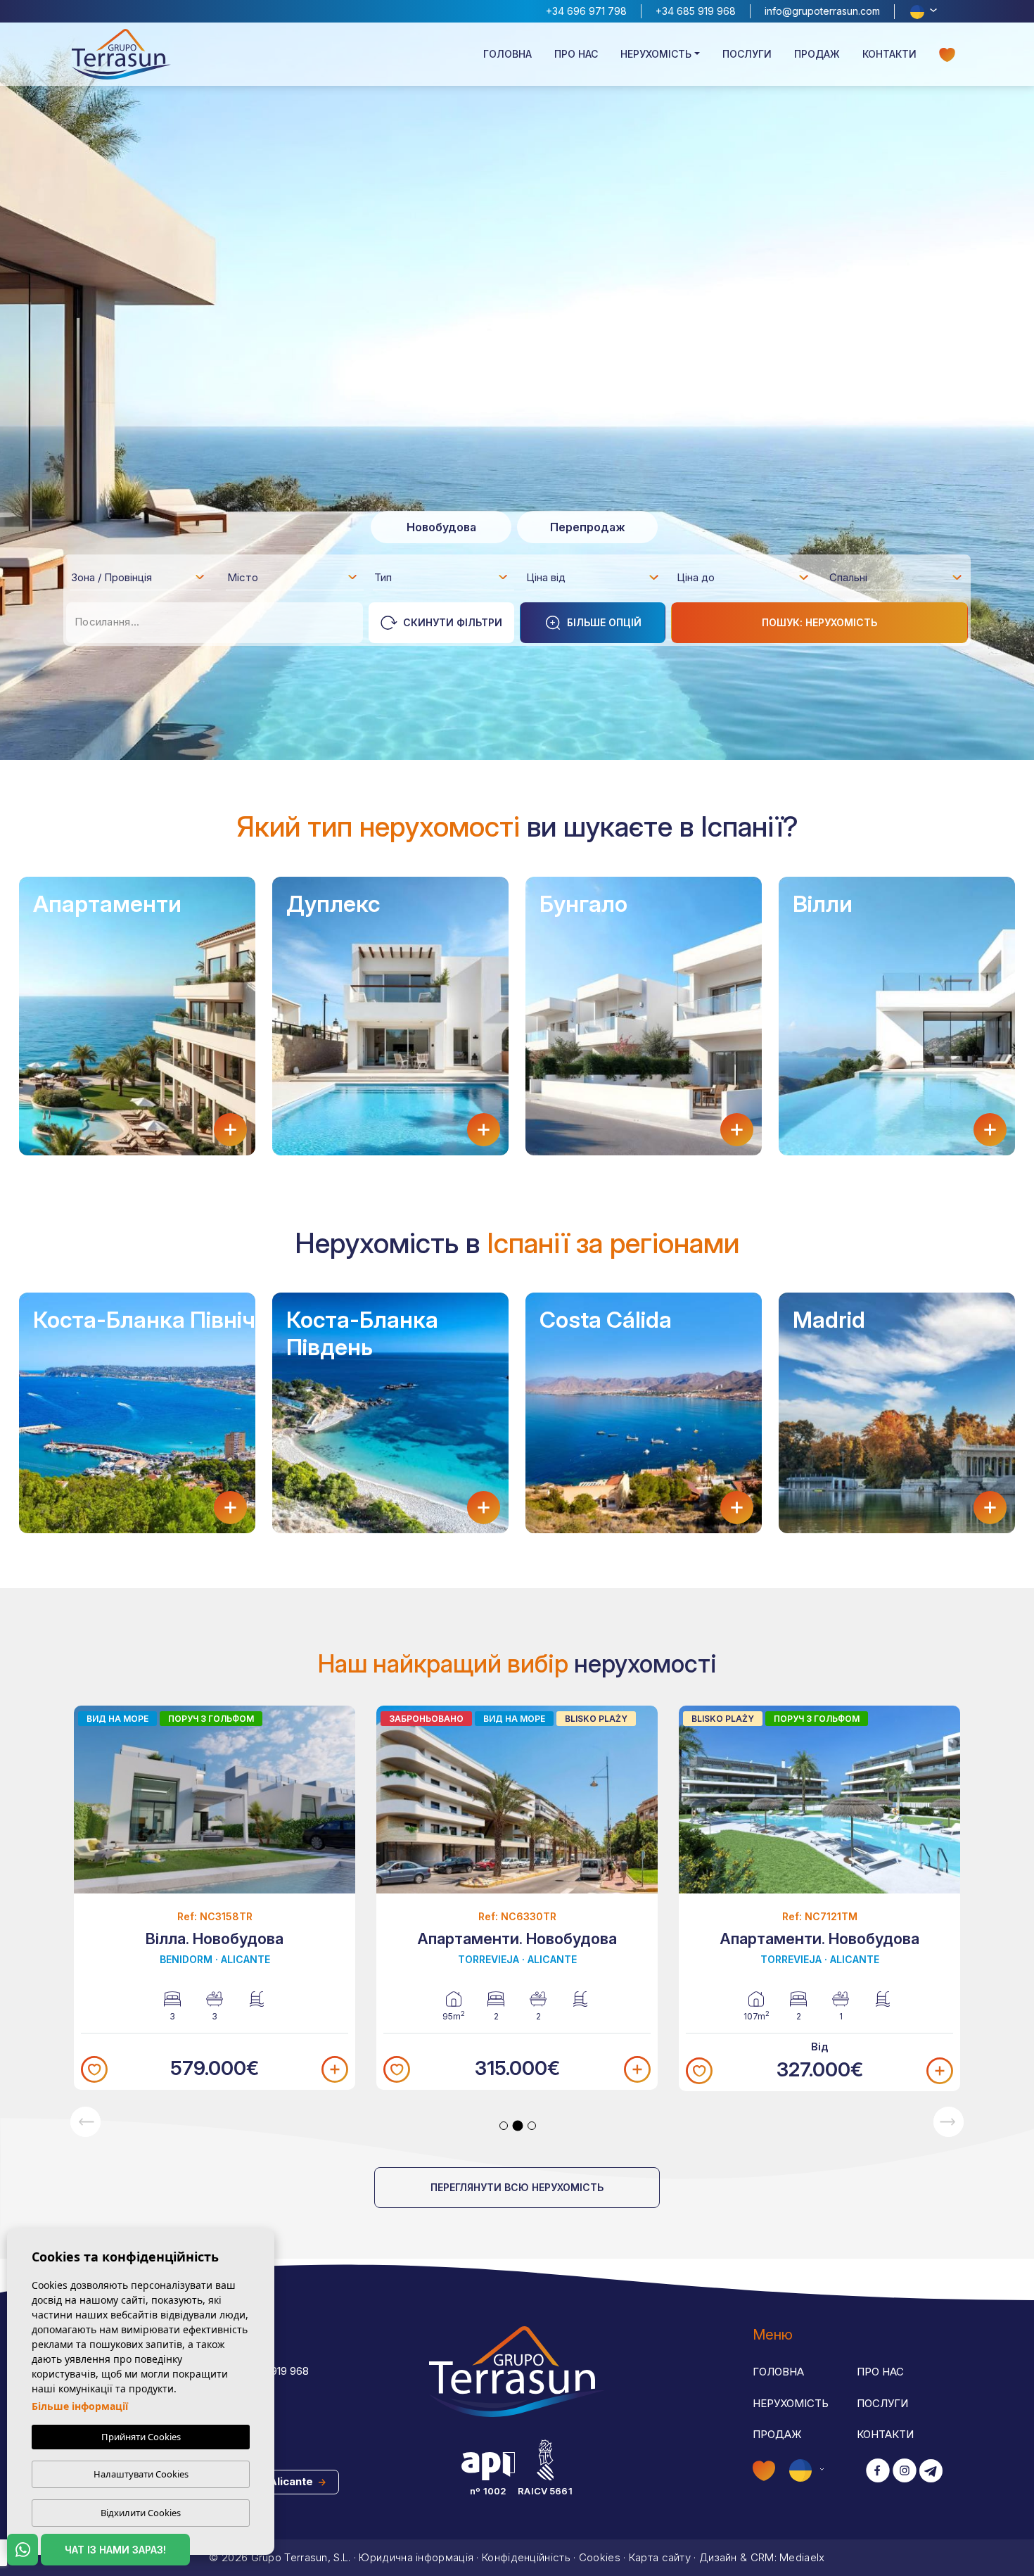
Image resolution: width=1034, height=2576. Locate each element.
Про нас (576, 54)
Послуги (747, 54)
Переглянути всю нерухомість (517, 2187)
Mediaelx (802, 2557)
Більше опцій (604, 622)
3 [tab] (532, 2126)
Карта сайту (660, 2557)
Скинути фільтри (453, 622)
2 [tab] (518, 2126)
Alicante (292, 2481)
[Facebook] (878, 2472)
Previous (85, 2122)
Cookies (600, 2557)
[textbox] (142, 580)
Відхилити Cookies (141, 2513)
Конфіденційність (526, 2557)
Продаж (817, 54)
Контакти (889, 54)
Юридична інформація (416, 2557)
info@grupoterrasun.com (822, 11)
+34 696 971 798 (586, 11)
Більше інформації (80, 2406)
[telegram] (931, 2472)
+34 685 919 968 (696, 11)
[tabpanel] (215, 1898)
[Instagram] (905, 2472)
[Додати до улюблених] (94, 2069)
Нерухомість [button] (656, 54)
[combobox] (139, 577)
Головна (508, 54)
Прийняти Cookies (141, 2437)
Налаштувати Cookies (141, 2474)
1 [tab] (504, 2126)
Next (949, 2122)
